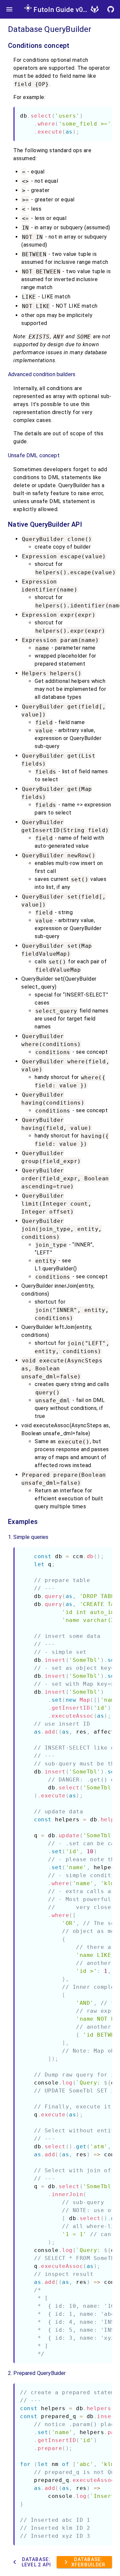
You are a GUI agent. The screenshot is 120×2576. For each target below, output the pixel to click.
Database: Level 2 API (31, 2562)
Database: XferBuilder (84, 2562)
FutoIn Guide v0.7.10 (65, 10)
